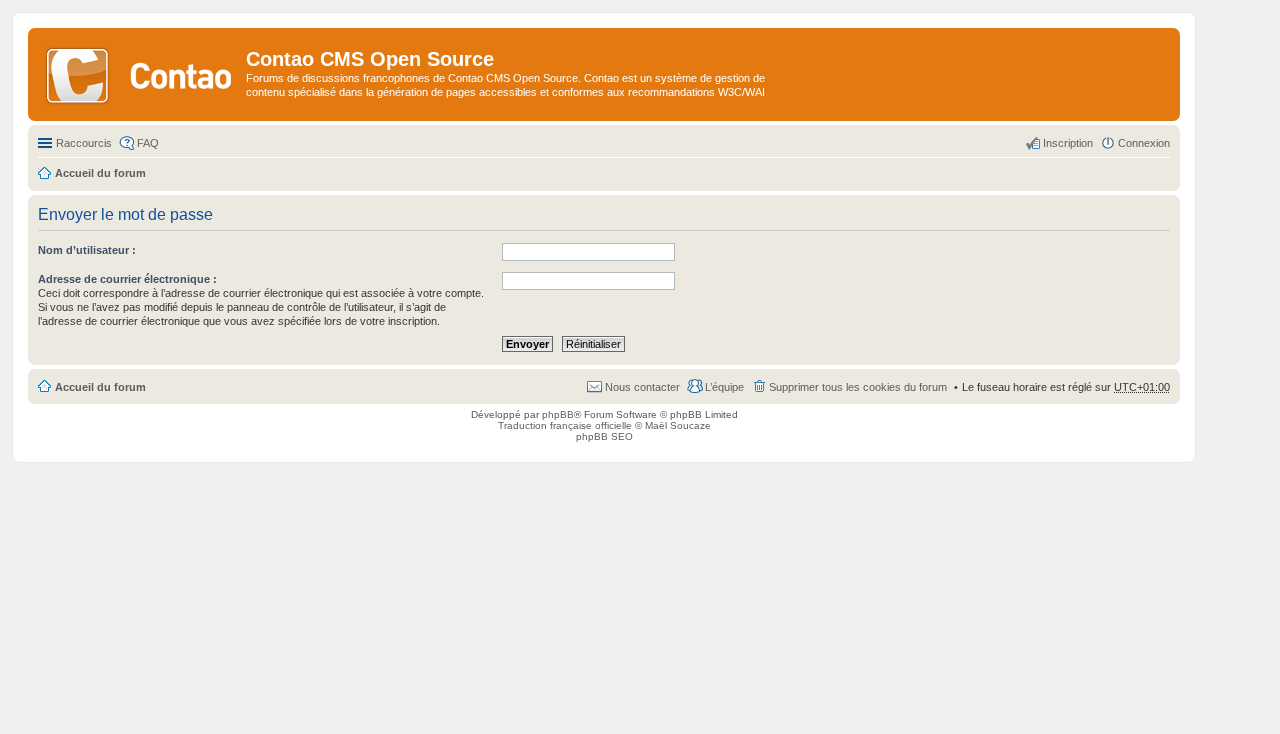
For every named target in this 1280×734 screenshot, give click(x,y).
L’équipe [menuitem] (724, 387)
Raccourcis (84, 143)
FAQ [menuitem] (148, 143)
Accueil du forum (100, 387)
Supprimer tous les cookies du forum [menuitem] (858, 387)
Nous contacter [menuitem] (642, 387)
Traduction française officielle (565, 425)
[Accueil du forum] (139, 74)
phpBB (558, 414)
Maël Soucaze (678, 425)
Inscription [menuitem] (1068, 143)
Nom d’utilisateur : (87, 250)
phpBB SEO (604, 436)
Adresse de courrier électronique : (127, 279)
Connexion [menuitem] (1144, 143)
